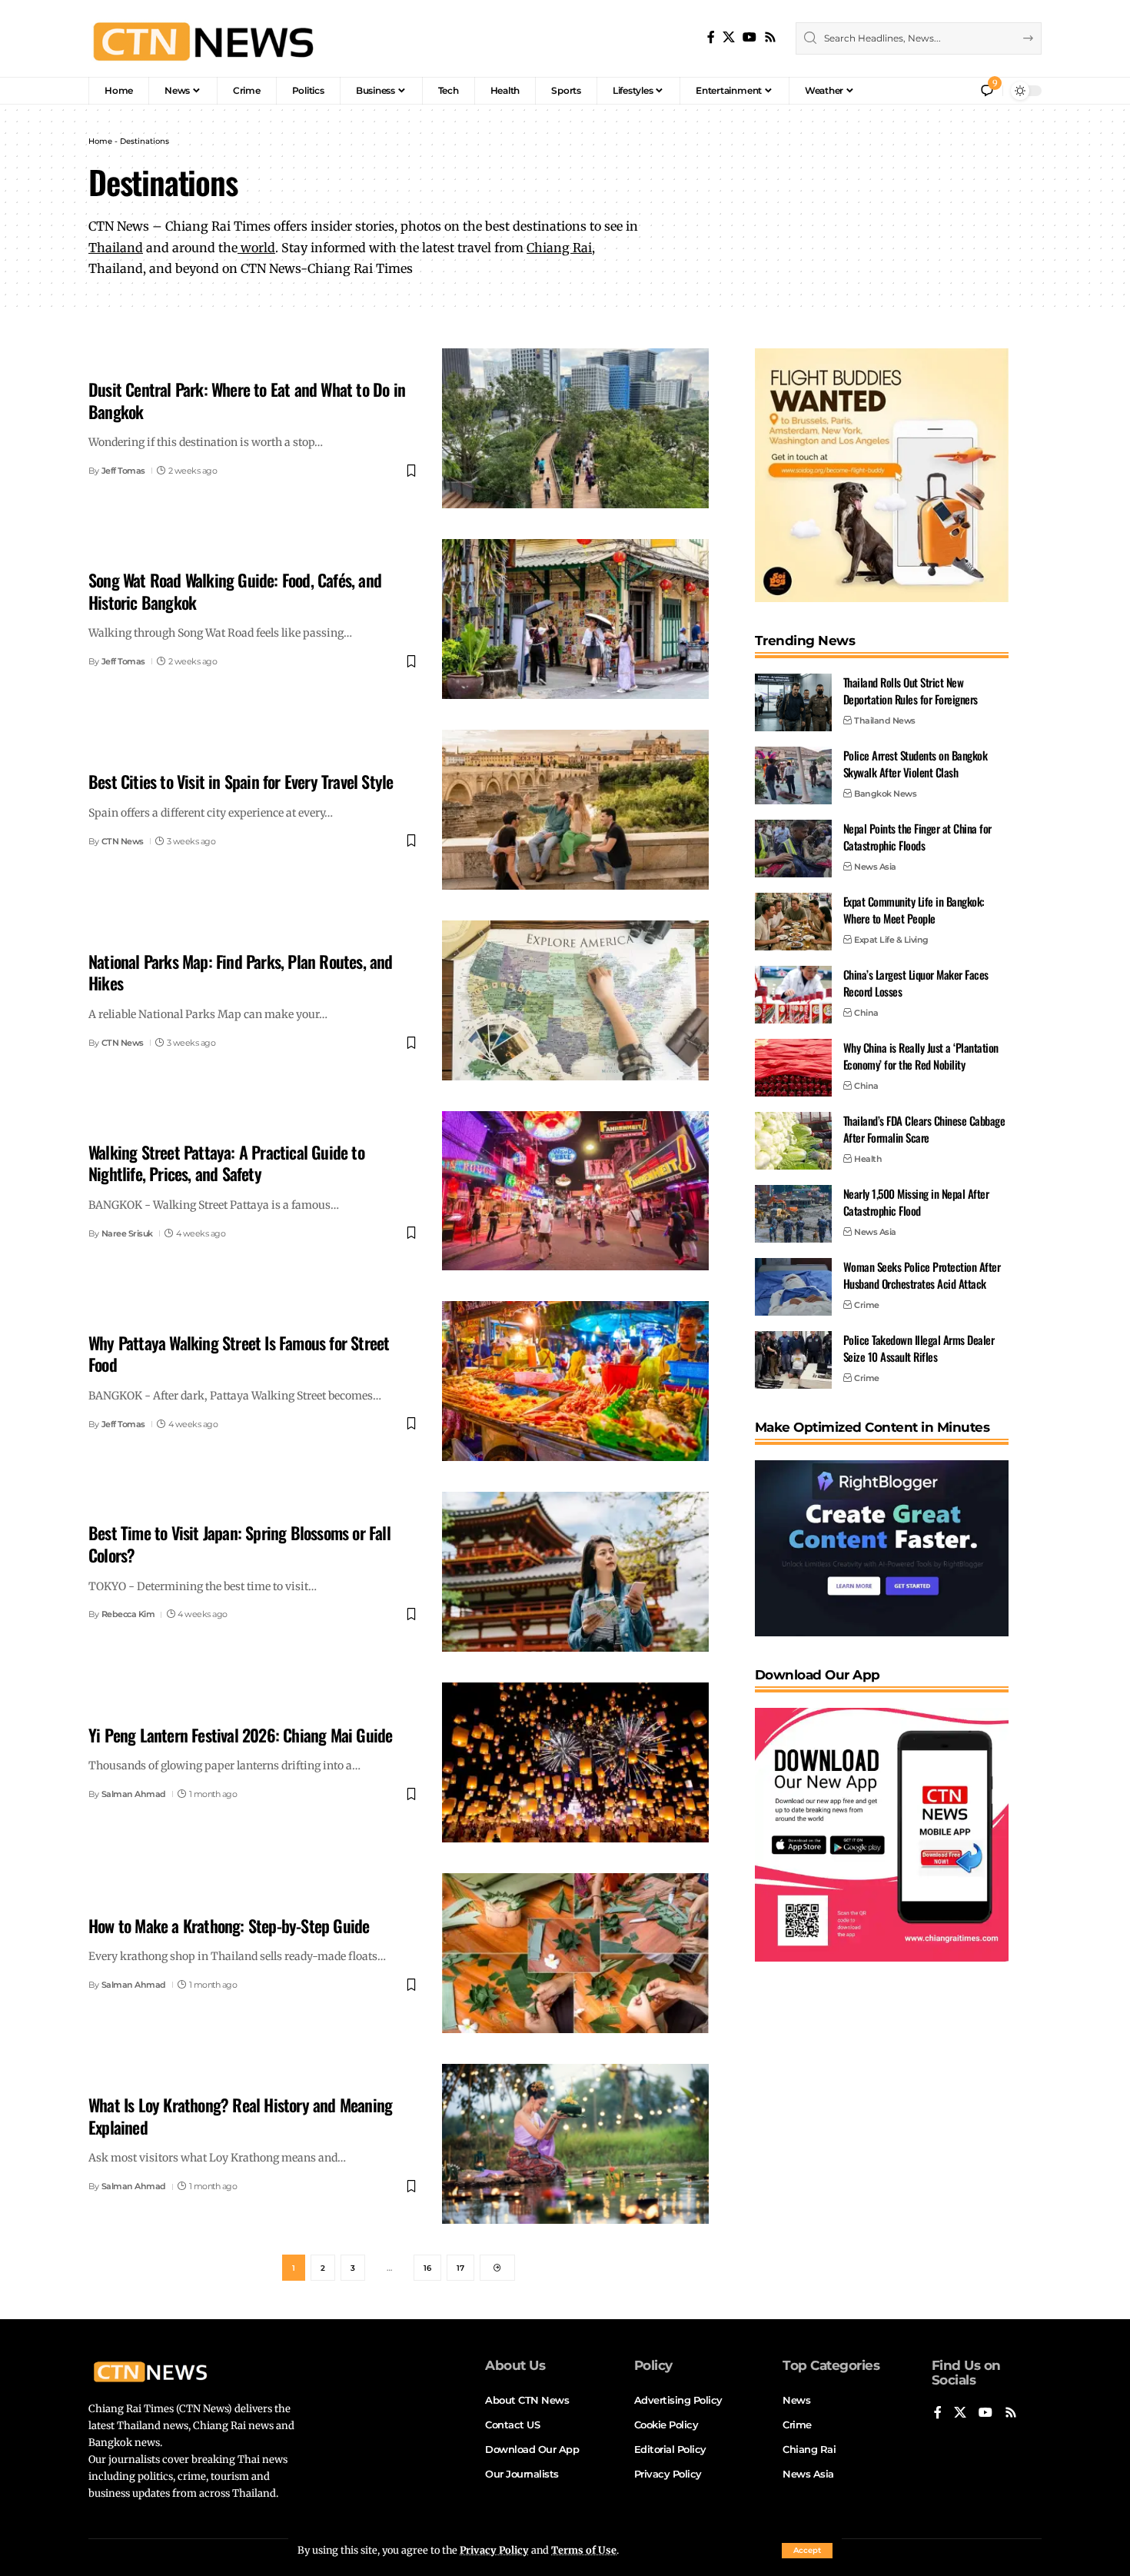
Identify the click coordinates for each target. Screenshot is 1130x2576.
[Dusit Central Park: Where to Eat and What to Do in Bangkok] (575, 428)
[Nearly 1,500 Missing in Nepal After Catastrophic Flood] (793, 1214)
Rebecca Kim (128, 1614)
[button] (807, 2551)
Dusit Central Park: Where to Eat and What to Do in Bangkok (247, 400)
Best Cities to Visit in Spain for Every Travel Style (241, 781)
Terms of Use (584, 2550)
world (256, 248)
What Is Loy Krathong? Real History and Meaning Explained (240, 2116)
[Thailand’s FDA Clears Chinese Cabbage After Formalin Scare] (793, 1141)
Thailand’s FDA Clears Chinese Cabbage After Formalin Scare (924, 1129)
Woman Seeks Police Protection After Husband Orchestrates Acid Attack (922, 1275)
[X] (729, 37)
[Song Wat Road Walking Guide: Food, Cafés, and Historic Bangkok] (575, 619)
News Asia (875, 867)
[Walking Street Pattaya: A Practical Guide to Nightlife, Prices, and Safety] (575, 1191)
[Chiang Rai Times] (203, 38)
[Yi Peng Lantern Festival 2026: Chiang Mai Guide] (575, 1762)
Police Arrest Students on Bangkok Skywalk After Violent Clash (916, 764)
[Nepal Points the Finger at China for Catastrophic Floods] (793, 849)
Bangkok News (885, 794)
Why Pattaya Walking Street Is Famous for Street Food (239, 1354)
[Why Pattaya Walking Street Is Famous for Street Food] (575, 1381)
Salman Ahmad (134, 1794)
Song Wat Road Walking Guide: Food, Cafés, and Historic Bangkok (235, 591)
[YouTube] (749, 37)
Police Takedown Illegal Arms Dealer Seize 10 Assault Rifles (919, 1348)
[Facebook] (711, 37)
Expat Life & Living (891, 940)
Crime (867, 1305)
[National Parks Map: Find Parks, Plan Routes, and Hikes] (575, 1000)
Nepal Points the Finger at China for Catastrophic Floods (917, 837)
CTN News (123, 841)
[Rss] (770, 37)
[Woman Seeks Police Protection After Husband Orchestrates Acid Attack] (793, 1287)
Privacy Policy (494, 2550)
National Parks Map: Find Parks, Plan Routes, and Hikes (241, 972)
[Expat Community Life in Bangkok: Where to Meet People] (793, 922)
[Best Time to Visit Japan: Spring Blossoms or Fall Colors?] (575, 1572)
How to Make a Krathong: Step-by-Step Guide (229, 1925)
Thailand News (885, 721)
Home (100, 141)
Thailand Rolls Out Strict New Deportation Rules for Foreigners (911, 691)
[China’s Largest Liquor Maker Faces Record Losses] (793, 995)
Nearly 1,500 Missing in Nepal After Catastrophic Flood (916, 1202)
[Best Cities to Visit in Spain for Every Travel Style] (575, 810)
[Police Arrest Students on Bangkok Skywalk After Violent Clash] (793, 775)
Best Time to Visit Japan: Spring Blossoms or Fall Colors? (239, 1544)
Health (868, 1159)
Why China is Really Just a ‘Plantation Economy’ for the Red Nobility (921, 1056)
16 (427, 2268)
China (866, 1013)
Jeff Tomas (123, 471)
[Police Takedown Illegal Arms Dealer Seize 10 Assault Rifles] (793, 1360)
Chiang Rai (559, 248)
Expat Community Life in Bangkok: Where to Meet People (914, 910)
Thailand (116, 248)
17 (460, 2268)
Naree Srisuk (127, 1233)
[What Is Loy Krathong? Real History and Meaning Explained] (575, 2144)
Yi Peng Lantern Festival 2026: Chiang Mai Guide (240, 1735)
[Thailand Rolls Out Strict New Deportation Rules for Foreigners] (793, 702)
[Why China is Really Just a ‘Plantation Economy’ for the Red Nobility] (793, 1068)
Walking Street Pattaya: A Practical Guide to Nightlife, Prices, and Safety (226, 1163)
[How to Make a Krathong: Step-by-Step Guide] (575, 1953)
